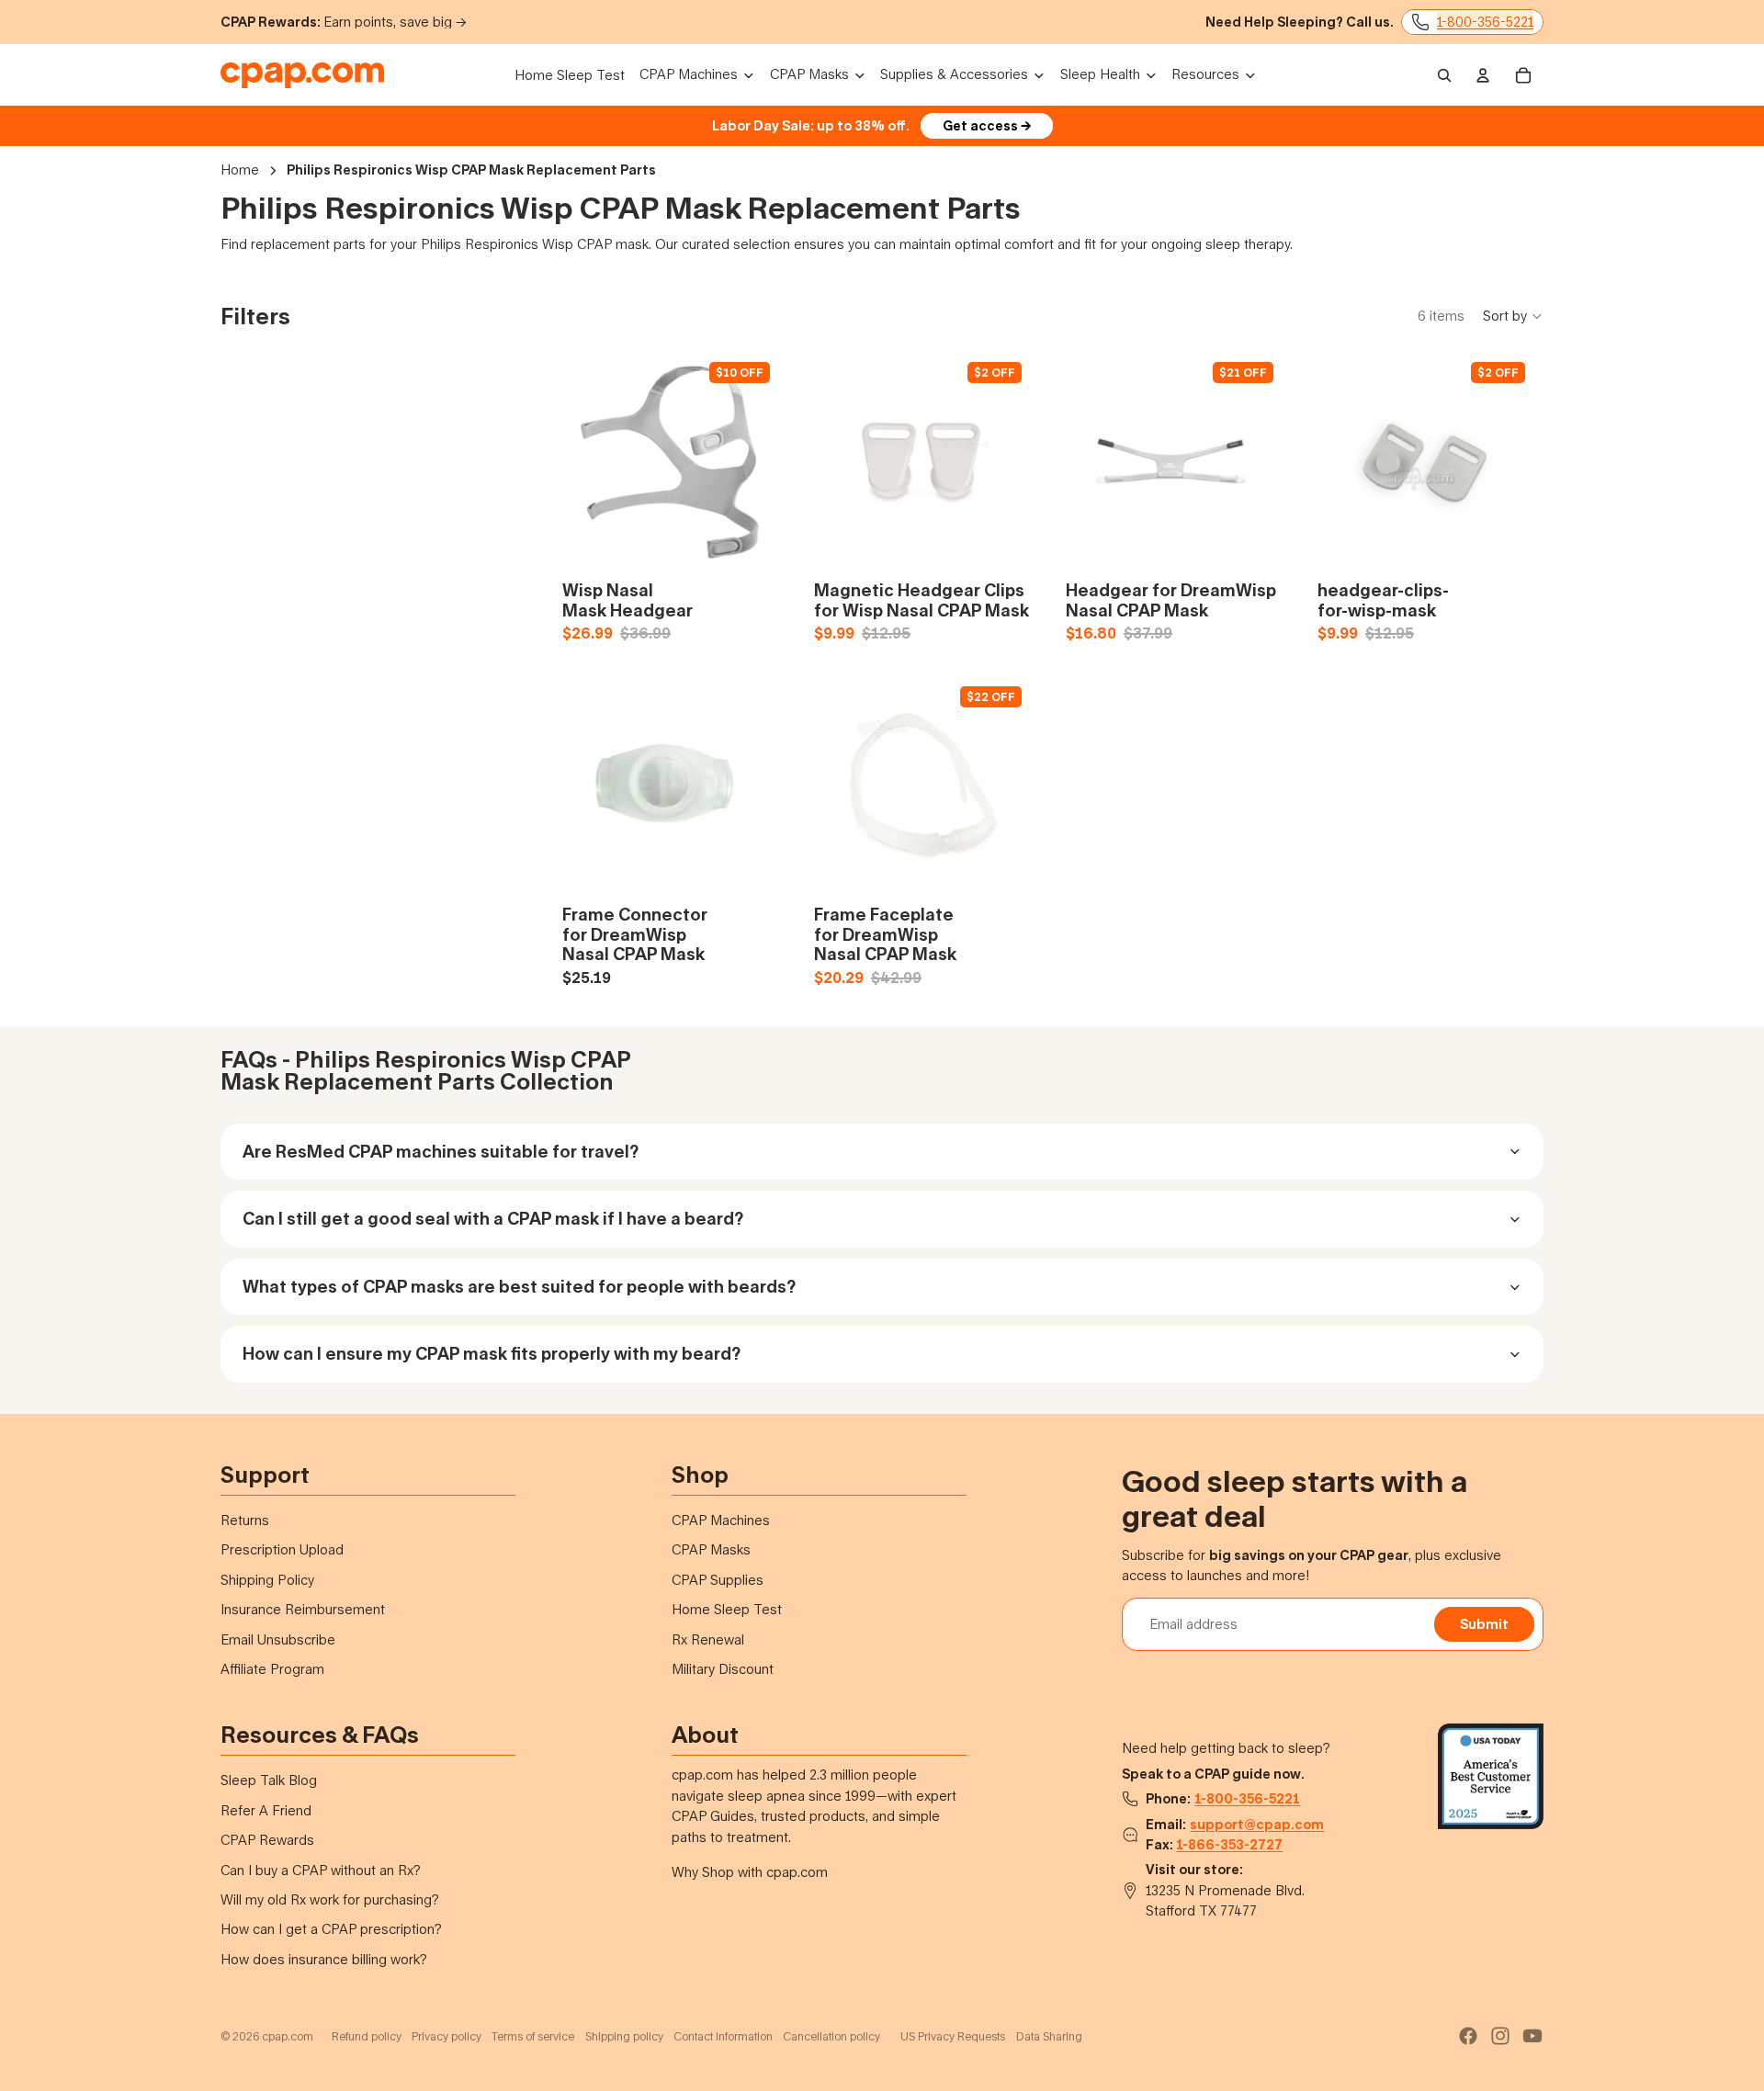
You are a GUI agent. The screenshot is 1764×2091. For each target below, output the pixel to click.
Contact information (723, 2036)
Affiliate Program (272, 1669)
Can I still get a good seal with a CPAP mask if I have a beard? (493, 1218)
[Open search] (1444, 75)
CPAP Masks (711, 1549)
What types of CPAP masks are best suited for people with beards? (519, 1286)
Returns (245, 1520)
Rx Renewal (708, 1639)
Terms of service (533, 2036)
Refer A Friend (266, 1810)
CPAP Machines (721, 1520)
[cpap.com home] (302, 75)
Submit (1484, 1624)
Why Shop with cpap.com (750, 1872)
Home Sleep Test (727, 1609)
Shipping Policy (267, 1580)
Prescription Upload (282, 1549)
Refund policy (367, 2036)
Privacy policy (447, 2036)
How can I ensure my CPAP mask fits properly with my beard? (492, 1353)
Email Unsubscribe (278, 1639)
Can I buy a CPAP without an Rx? (321, 1870)
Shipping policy (624, 2036)
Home (240, 170)
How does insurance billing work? (324, 1959)
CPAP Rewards (267, 1840)
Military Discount (723, 1669)
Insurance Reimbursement (303, 1609)
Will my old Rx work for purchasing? (330, 1899)
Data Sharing (1049, 2036)
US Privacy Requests (953, 2036)
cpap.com (288, 2036)
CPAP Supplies (718, 1580)
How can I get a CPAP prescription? (331, 1929)
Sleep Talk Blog (269, 1780)
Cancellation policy (831, 2036)
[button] (1513, 316)
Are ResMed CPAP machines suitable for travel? (441, 1151)
